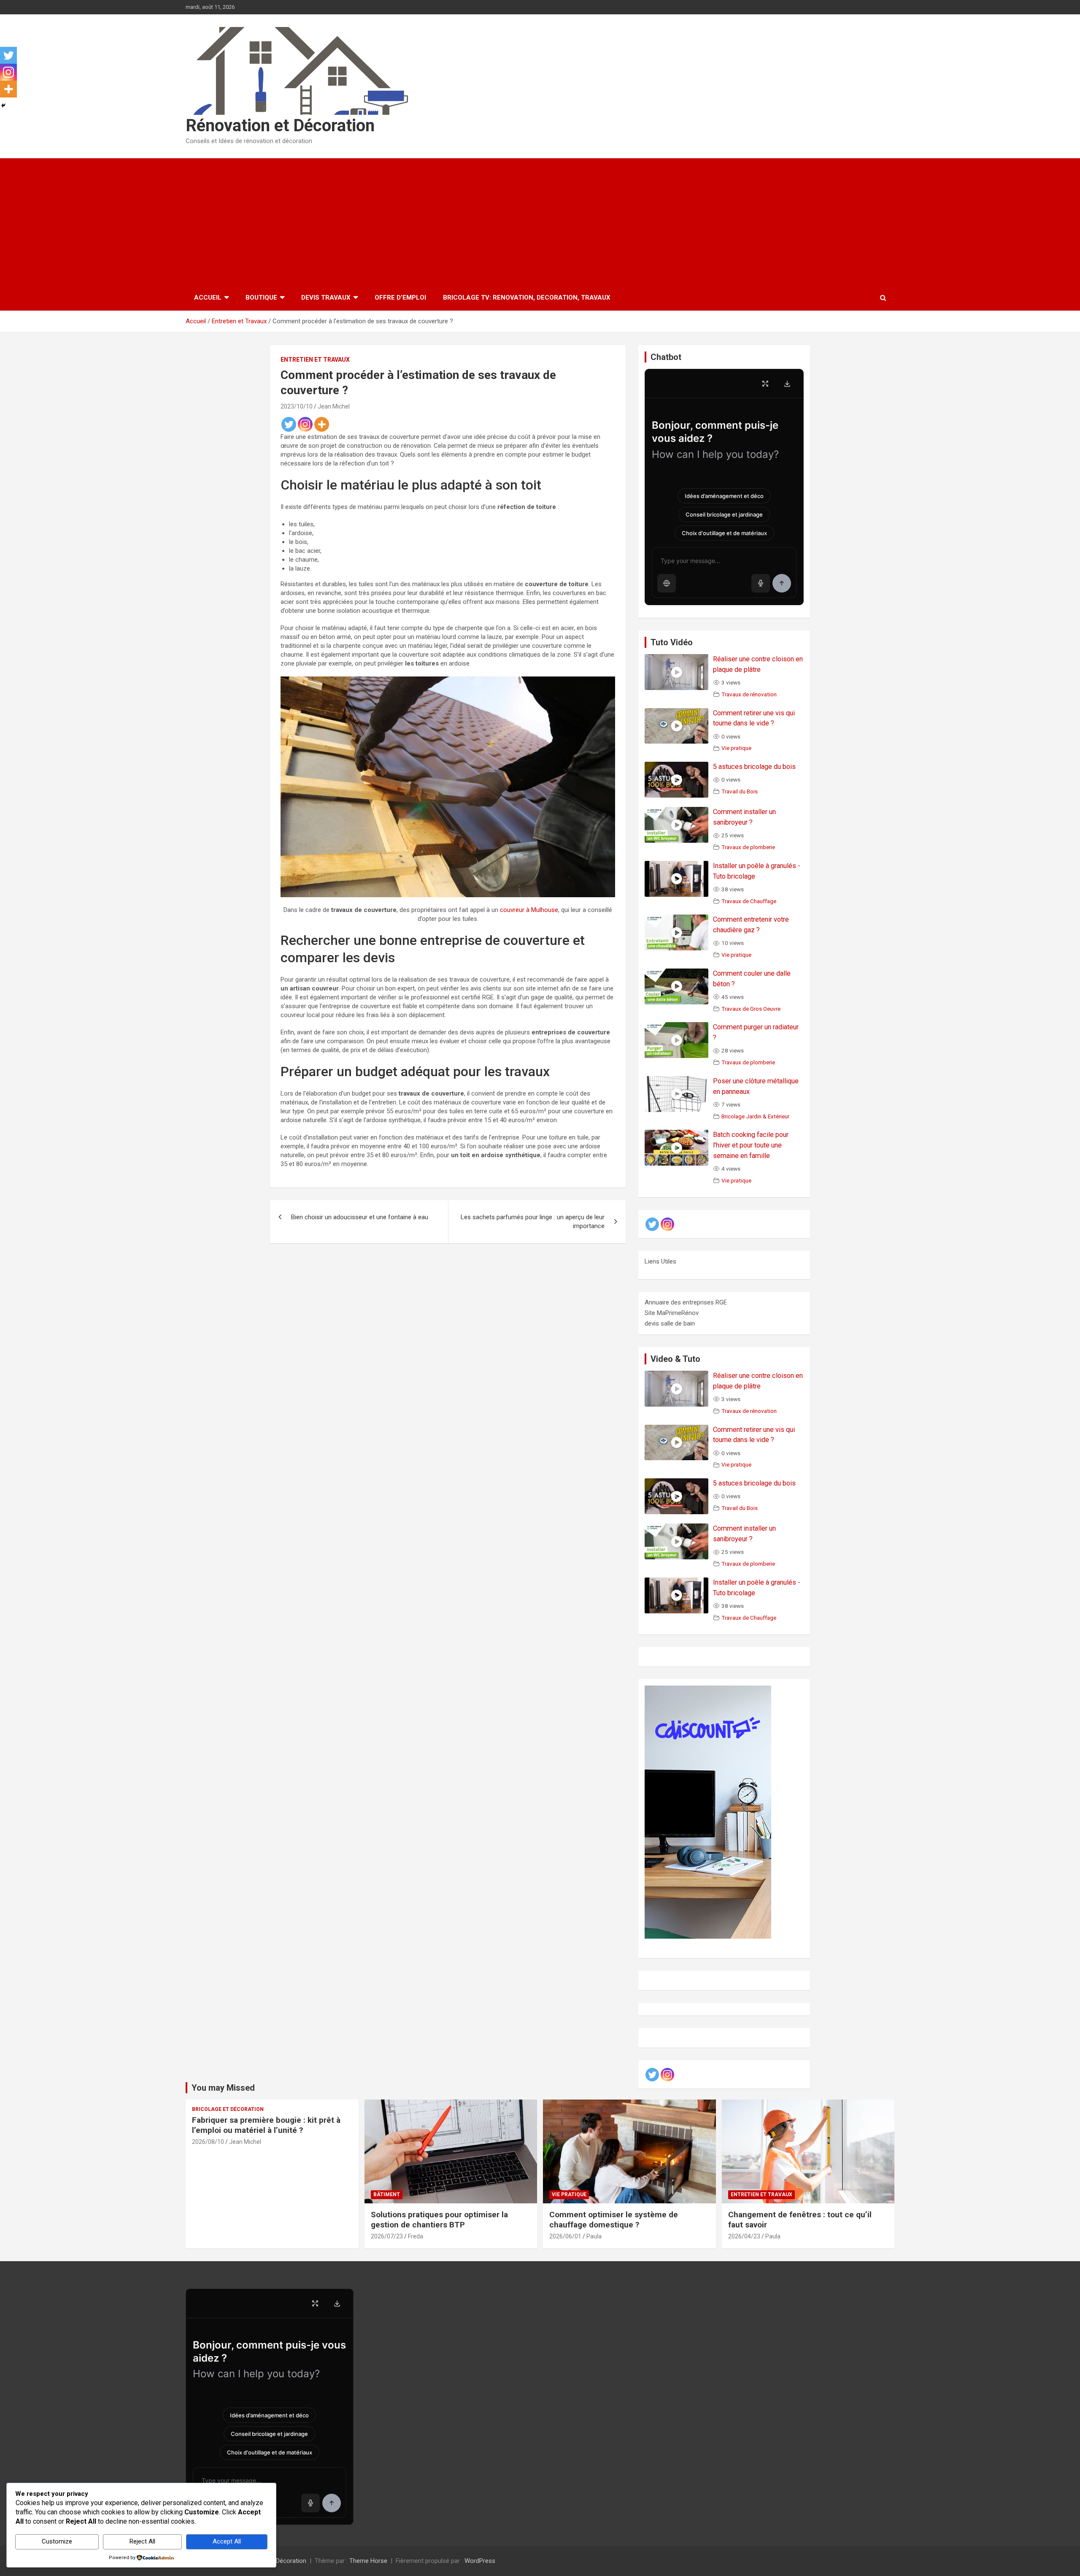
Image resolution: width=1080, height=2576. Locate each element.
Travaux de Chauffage (749, 901)
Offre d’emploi (400, 298)
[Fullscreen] (765, 384)
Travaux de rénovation (749, 694)
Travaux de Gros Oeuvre (751, 1009)
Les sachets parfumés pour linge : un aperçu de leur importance (533, 1222)
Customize (57, 2541)
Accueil (208, 298)
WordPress (480, 2561)
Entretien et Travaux (315, 360)
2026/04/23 (744, 2236)
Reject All (142, 2541)
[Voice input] (761, 583)
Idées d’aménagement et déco (724, 496)
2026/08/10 (208, 2142)
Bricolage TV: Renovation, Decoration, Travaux (527, 298)
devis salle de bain (670, 1323)
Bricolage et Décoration (228, 2109)
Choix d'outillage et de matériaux (724, 533)
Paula (594, 2236)
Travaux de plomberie (748, 847)
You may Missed (223, 2088)
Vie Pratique (569, 2194)
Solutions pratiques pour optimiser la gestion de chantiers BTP (439, 2220)
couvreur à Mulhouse (529, 910)
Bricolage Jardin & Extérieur (755, 1116)
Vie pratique (736, 748)
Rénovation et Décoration (280, 126)
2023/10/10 (297, 406)
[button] (667, 583)
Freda (416, 2236)
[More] (322, 424)
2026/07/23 (387, 2236)
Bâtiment (387, 2194)
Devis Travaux (326, 298)
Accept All (227, 2541)
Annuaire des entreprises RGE (686, 1302)
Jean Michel (334, 406)
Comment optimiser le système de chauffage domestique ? (614, 2220)
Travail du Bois (740, 791)
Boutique (261, 298)
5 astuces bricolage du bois (754, 767)
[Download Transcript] (787, 384)
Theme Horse (368, 2561)
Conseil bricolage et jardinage (724, 514)
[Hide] (3, 106)
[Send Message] (782, 583)
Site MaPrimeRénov (672, 1313)
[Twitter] (289, 424)
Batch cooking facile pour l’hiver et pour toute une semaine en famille (751, 1145)
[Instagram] (305, 424)
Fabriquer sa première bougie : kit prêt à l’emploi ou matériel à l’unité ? (266, 2125)
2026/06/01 (565, 2236)
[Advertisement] (540, 222)
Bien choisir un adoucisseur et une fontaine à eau (360, 1217)
